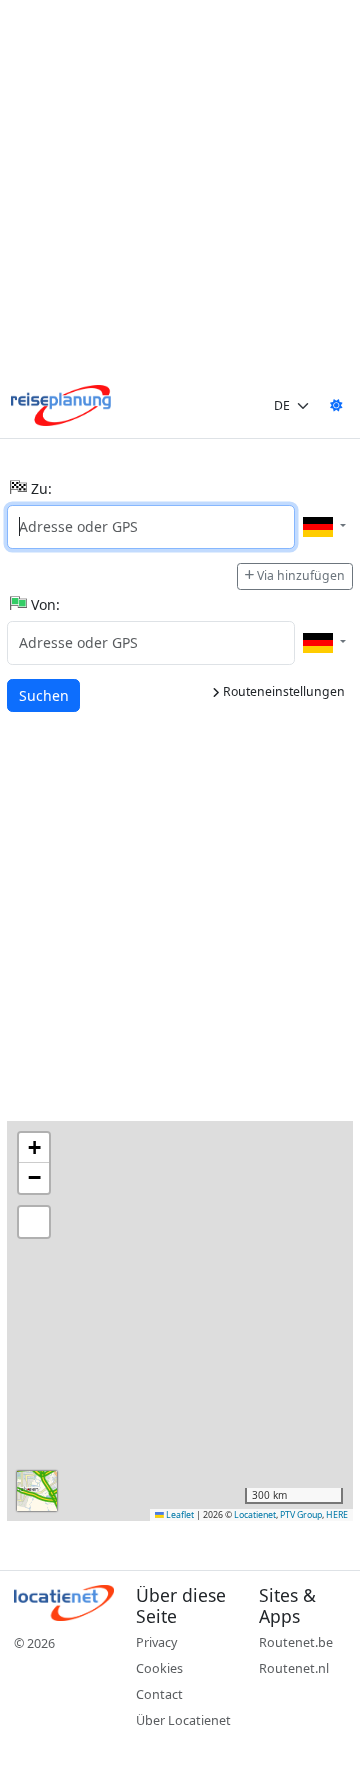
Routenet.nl (294, 1668)
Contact (159, 1694)
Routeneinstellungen (282, 691)
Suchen (49, 695)
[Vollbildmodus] (34, 1222)
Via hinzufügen (301, 575)
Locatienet (255, 1515)
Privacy (156, 1642)
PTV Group (301, 1515)
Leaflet (179, 1515)
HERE (337, 1515)
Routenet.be (296, 1642)
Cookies (159, 1668)
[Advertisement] (180, 194)
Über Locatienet (183, 1720)
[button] (34, 1148)
